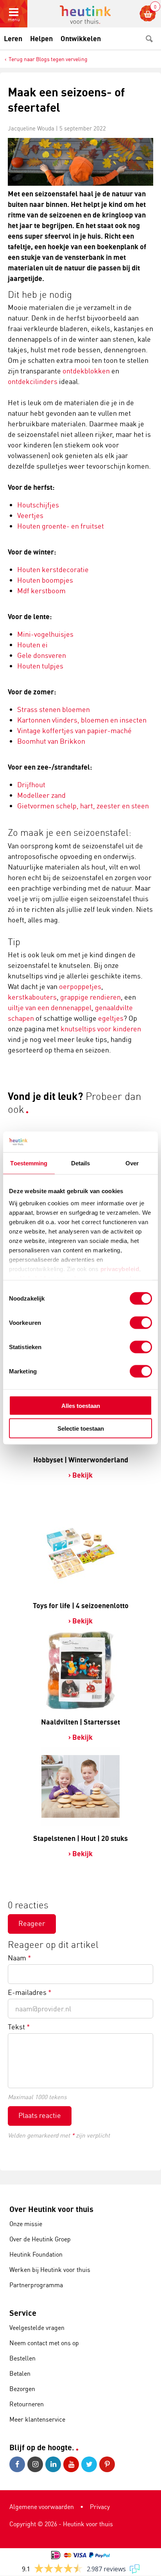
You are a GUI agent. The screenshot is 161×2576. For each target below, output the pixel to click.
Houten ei (32, 645)
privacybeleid (120, 1269)
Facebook (18, 2464)
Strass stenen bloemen (54, 709)
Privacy (100, 2507)
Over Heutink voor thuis (51, 2209)
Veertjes (30, 515)
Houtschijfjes (38, 505)
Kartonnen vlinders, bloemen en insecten (82, 720)
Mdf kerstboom (41, 591)
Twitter (90, 2464)
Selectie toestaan (81, 1428)
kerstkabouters (32, 997)
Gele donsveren (42, 655)
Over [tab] (132, 1163)
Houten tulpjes (40, 666)
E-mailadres (30, 1992)
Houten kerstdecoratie (53, 569)
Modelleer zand (41, 795)
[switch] (141, 1322)
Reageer (32, 1923)
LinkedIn (54, 2464)
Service (23, 2313)
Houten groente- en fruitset (61, 526)
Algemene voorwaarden (42, 2507)
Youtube (72, 2464)
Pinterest (108, 2464)
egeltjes (111, 1018)
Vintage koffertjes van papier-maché (74, 730)
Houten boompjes (45, 580)
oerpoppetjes (80, 986)
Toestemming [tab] (29, 1163)
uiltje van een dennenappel (50, 1007)
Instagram (36, 2464)
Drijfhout (31, 784)
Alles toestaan (81, 1405)
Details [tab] (81, 1163)
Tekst (19, 2027)
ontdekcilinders (33, 381)
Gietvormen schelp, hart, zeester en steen (84, 806)
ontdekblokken (86, 371)
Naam (20, 1958)
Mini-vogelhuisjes (45, 634)
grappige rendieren (90, 997)
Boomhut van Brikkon (51, 741)
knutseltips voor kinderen (101, 1029)
